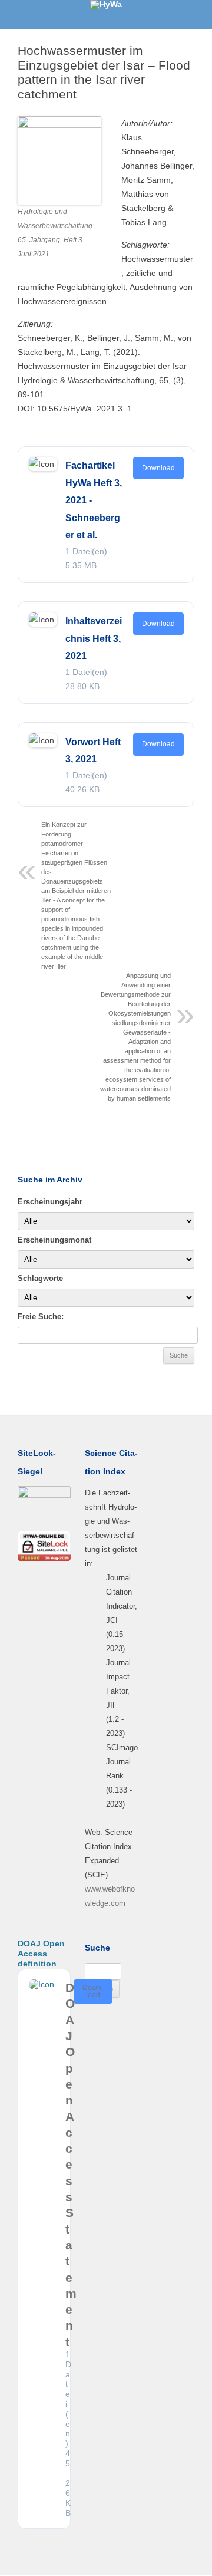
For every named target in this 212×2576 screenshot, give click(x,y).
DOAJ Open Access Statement (71, 2165)
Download (158, 468)
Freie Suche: (41, 1317)
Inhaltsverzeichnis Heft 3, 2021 (94, 638)
